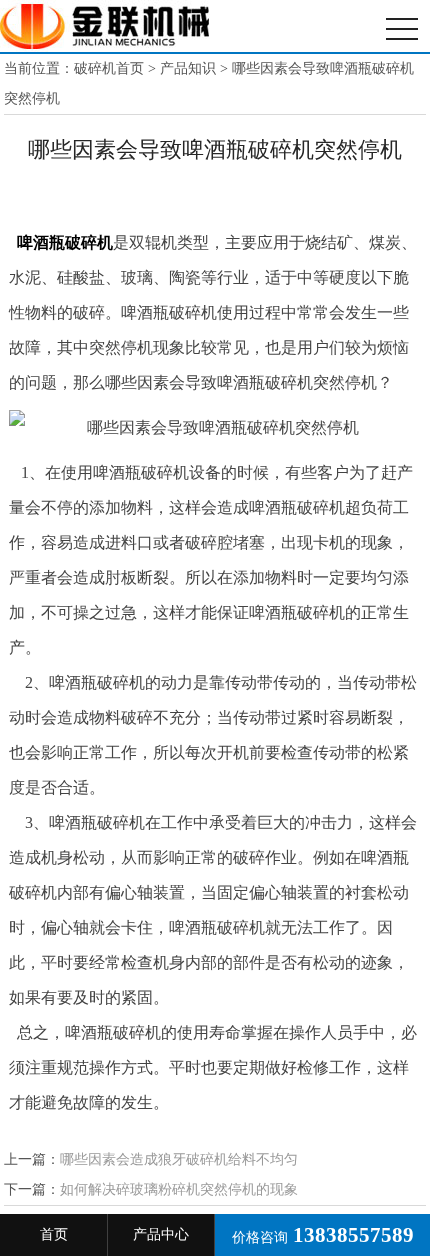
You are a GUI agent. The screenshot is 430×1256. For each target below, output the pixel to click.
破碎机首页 (109, 68)
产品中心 (161, 1234)
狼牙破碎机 (105, 26)
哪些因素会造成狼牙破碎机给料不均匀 (179, 1159)
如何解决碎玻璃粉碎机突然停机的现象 (179, 1189)
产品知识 (188, 68)
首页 (54, 1234)
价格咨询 (323, 1235)
